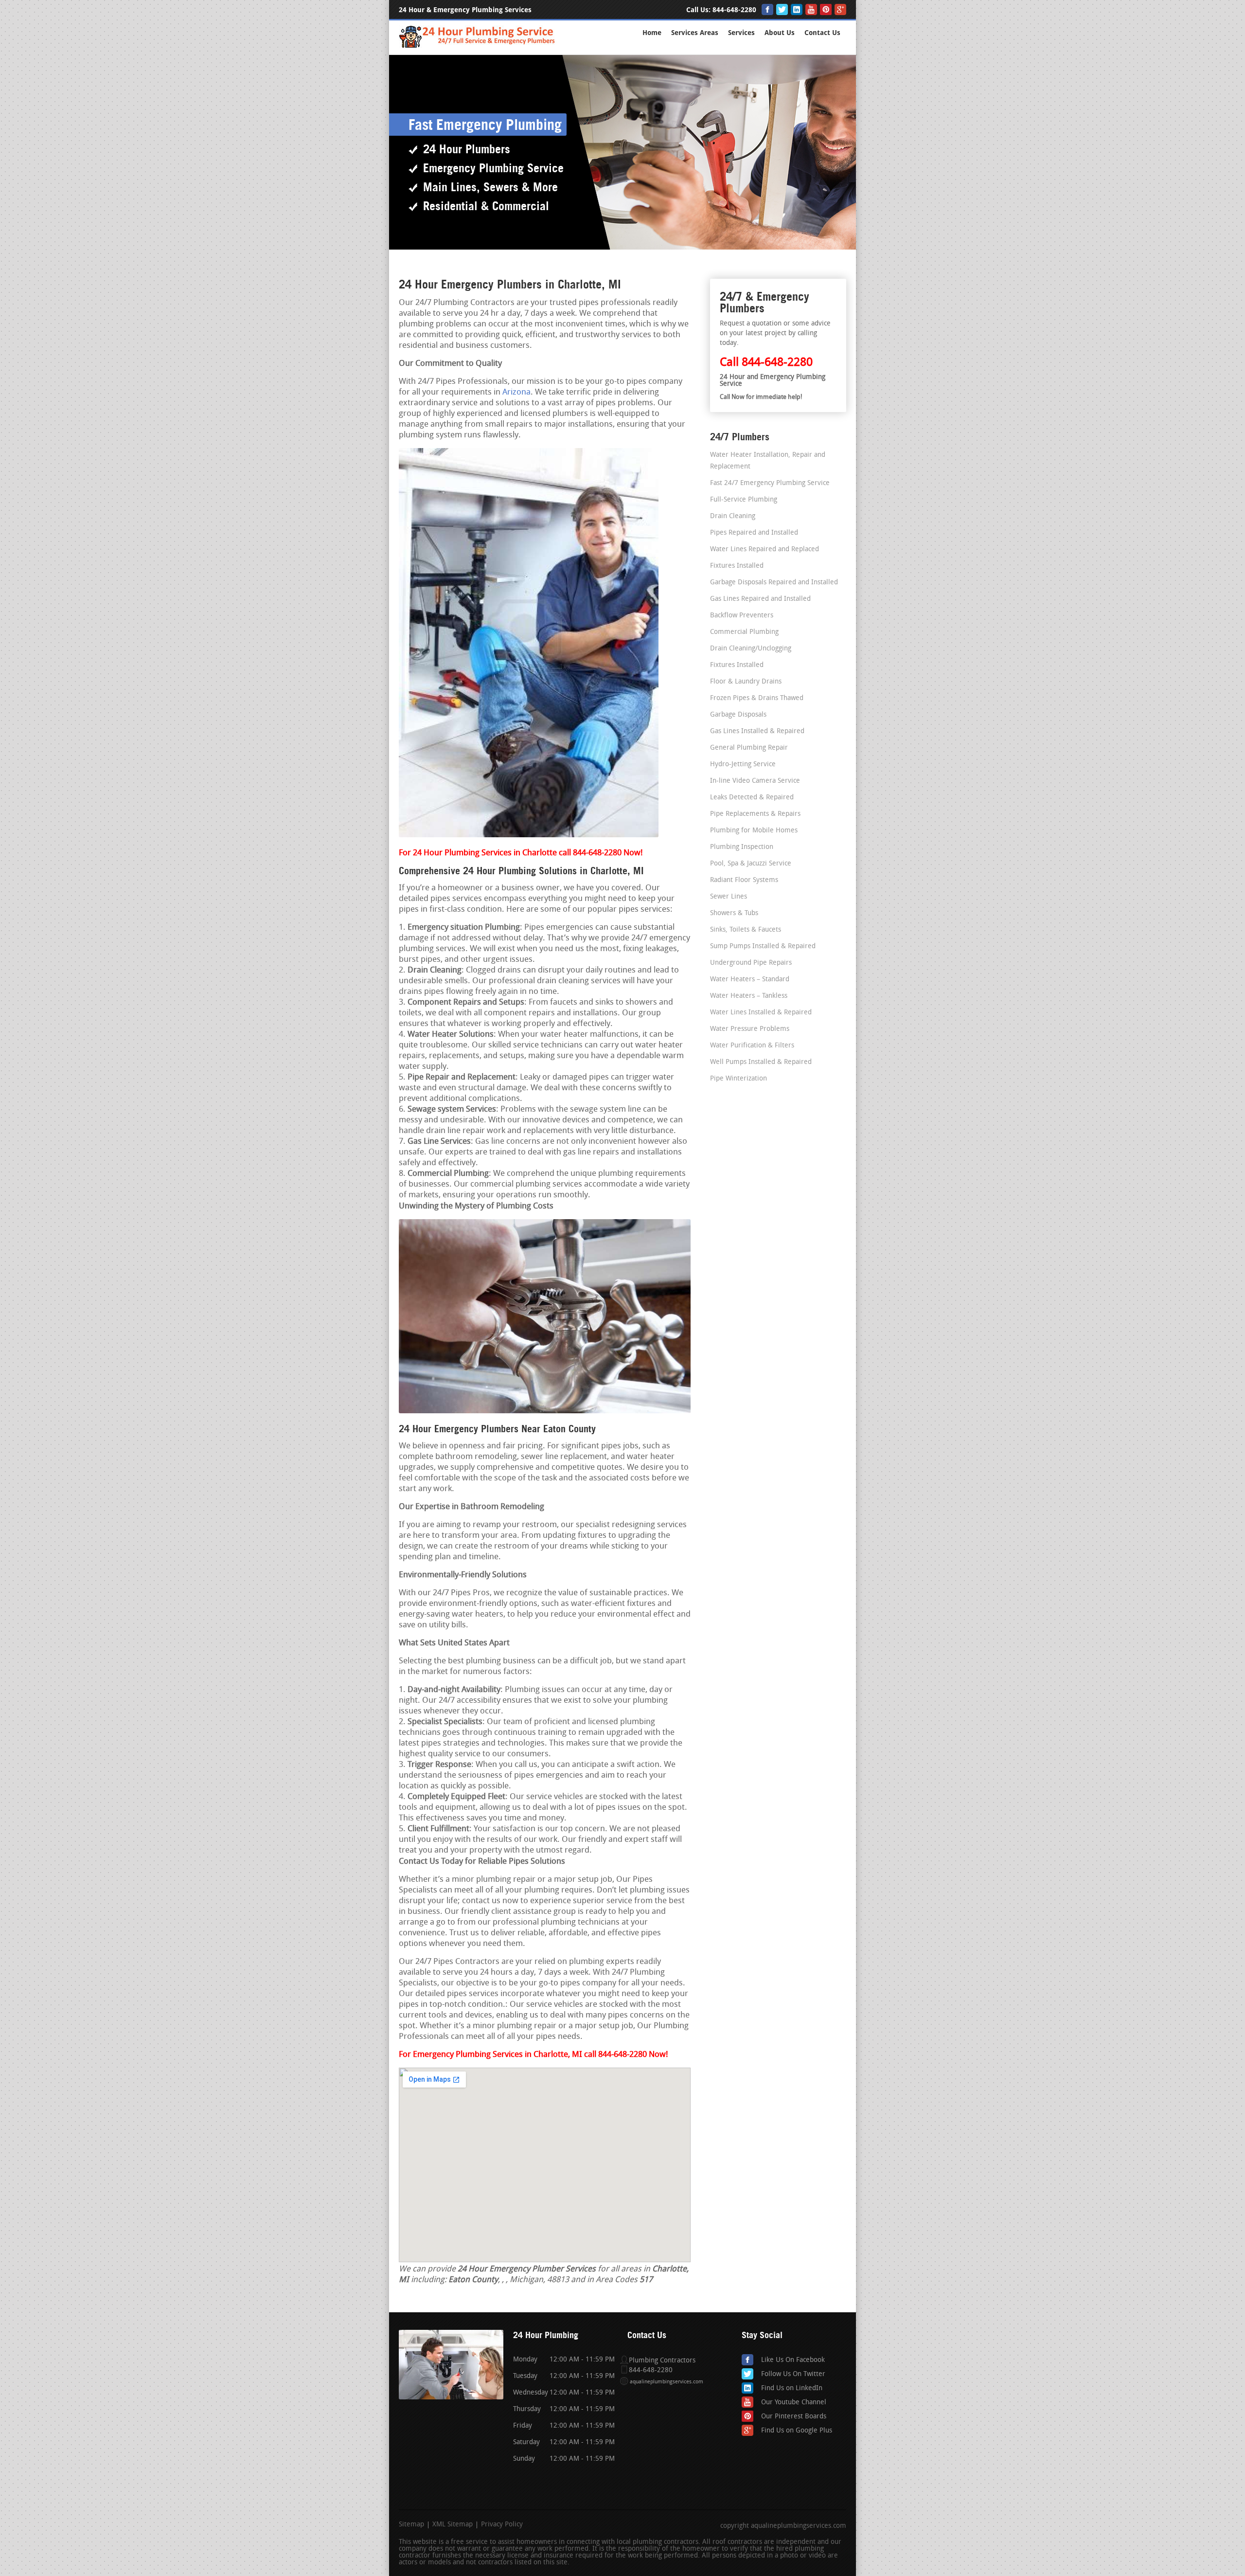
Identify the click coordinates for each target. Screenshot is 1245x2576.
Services (741, 33)
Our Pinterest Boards (794, 2417)
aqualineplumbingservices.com (667, 2382)
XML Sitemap (453, 2525)
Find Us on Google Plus (797, 2431)
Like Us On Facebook (793, 2360)
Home (652, 33)
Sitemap (411, 2525)
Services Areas (695, 33)
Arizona (516, 392)
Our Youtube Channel (794, 2403)
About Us (780, 33)
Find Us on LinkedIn (792, 2388)
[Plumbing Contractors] (478, 46)
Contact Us (822, 33)
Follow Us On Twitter (793, 2374)
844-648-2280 (734, 10)
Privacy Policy (502, 2525)
